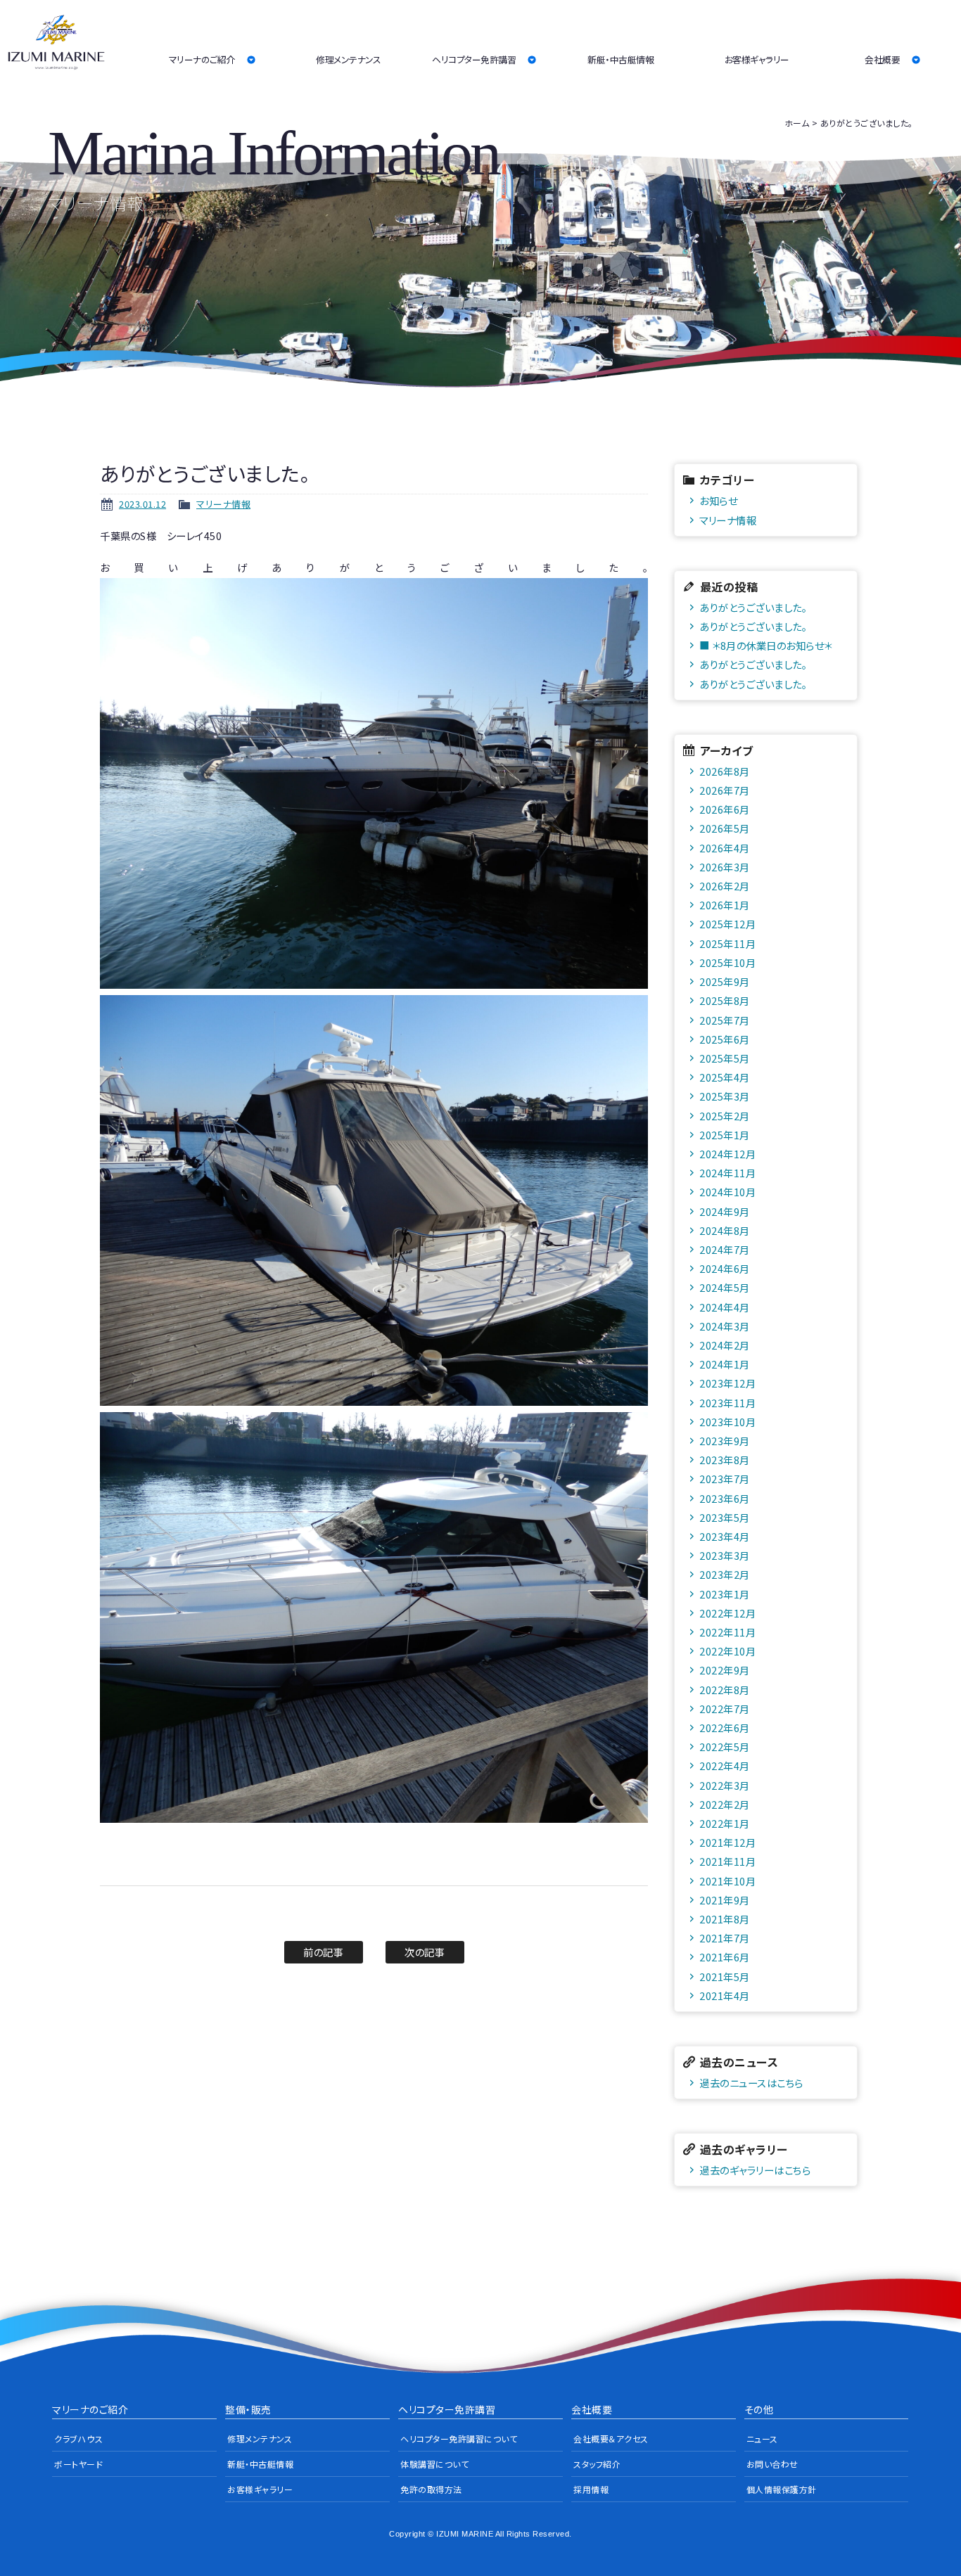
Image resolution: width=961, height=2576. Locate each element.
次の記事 (425, 1952)
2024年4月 (725, 1307)
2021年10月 (727, 1881)
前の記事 (323, 1952)
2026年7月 (725, 790)
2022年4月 (725, 1766)
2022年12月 (727, 1613)
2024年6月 (725, 1268)
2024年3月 (725, 1326)
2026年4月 (725, 848)
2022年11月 (727, 1632)
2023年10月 (727, 1422)
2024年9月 (725, 1211)
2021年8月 (725, 1919)
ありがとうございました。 (753, 607)
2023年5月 (725, 1517)
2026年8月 (725, 771)
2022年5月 (725, 1747)
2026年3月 (725, 867)
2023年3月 (725, 1555)
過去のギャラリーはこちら (755, 2170)
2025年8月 (725, 1000)
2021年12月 (727, 1842)
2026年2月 (725, 886)
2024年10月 (727, 1192)
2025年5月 (725, 1058)
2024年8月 (725, 1230)
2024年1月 (725, 1364)
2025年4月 (725, 1077)
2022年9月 (725, 1670)
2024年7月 (725, 1249)
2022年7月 (725, 1709)
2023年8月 (725, 1460)
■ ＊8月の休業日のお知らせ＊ (766, 645)
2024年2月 (725, 1345)
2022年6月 (725, 1728)
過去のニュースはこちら (751, 2083)
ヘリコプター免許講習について (459, 2439)
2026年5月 (725, 828)
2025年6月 (725, 1039)
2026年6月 (725, 809)
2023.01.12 (142, 504)
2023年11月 (727, 1403)
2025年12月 (727, 924)
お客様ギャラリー (757, 59)
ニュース (762, 2439)
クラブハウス (78, 2439)
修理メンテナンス (348, 59)
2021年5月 (725, 1976)
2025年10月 (727, 962)
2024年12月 (727, 1154)
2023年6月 (725, 1498)
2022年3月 (725, 1785)
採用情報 (591, 2489)
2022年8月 (725, 1690)
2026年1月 (725, 905)
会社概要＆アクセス (611, 2439)
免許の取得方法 (431, 2489)
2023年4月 (725, 1536)
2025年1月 (725, 1135)
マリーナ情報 (223, 504)
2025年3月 (725, 1096)
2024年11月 (727, 1173)
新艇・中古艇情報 (620, 59)
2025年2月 (725, 1116)
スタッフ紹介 (597, 2464)
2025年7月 (725, 1020)
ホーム (797, 123)
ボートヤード (78, 2464)
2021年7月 (725, 1938)
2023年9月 (725, 1441)
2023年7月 (725, 1479)
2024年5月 (725, 1287)
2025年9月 (725, 981)
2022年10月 (727, 1651)
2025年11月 (727, 943)
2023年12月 (727, 1383)
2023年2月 (725, 1574)
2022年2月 (725, 1804)
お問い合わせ (772, 2464)
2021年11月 (727, 1861)
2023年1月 (725, 1594)
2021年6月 (725, 1957)
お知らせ (718, 500)
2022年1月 (725, 1823)
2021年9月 (725, 1900)
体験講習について (434, 2464)
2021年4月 (725, 1995)
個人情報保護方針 (782, 2489)
